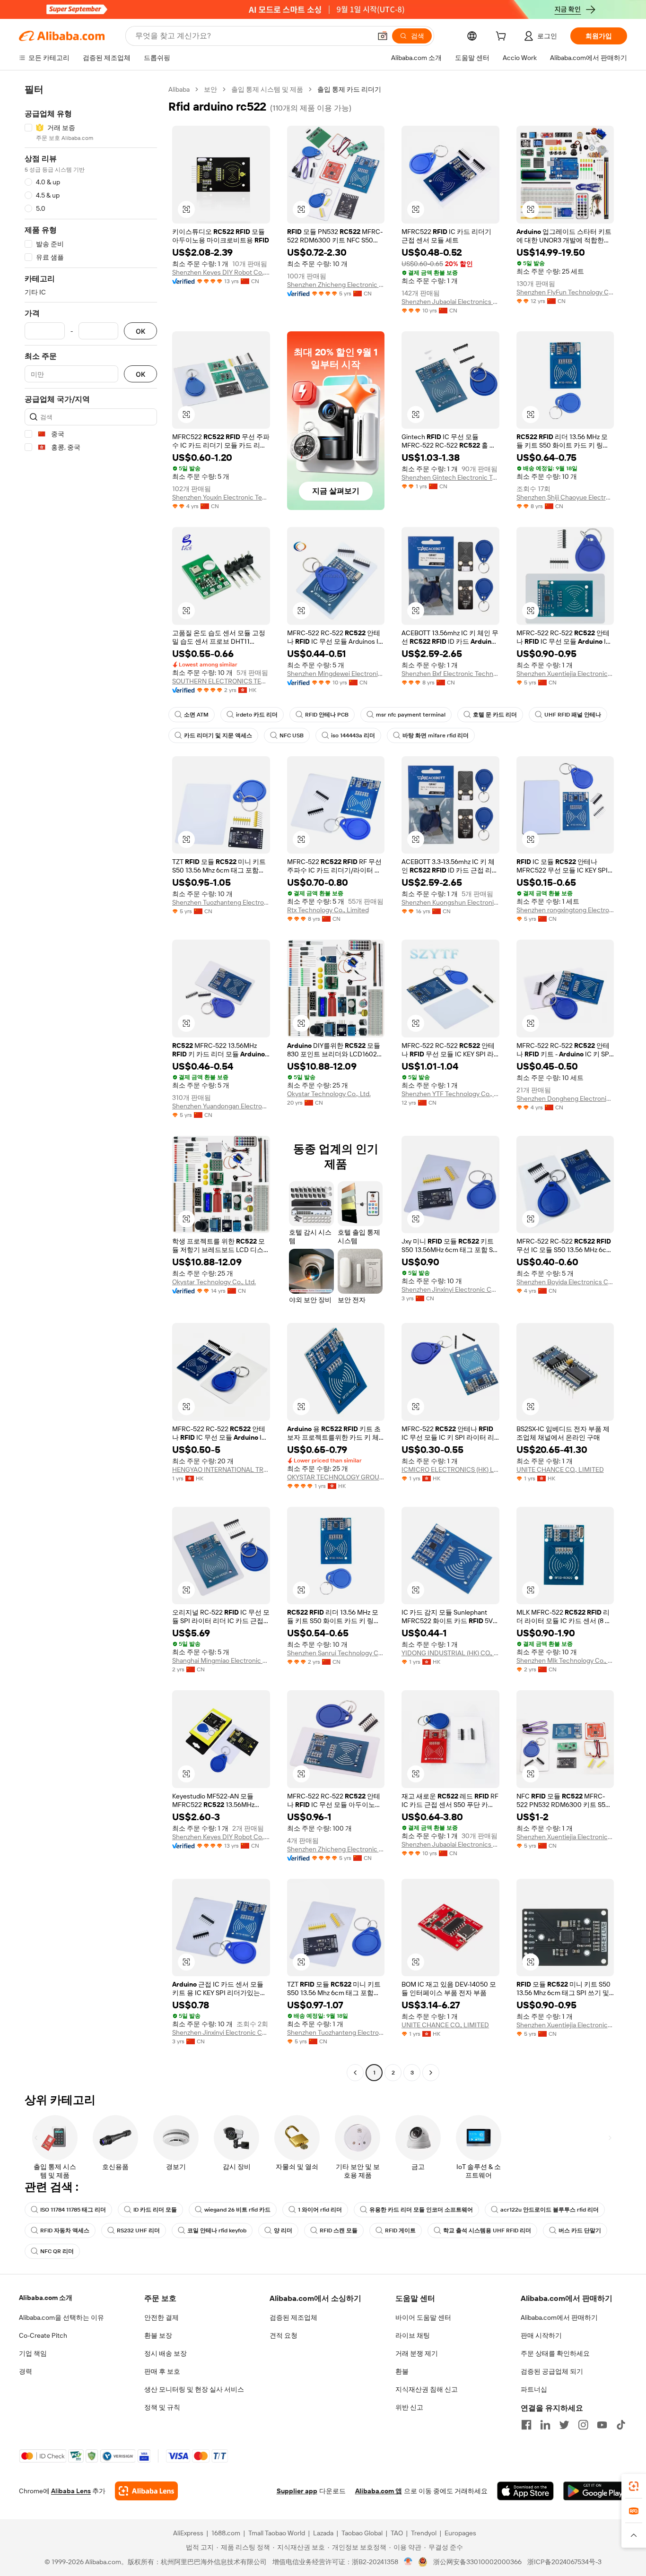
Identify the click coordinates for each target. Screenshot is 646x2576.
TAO (397, 2533)
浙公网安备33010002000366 (477, 2562)
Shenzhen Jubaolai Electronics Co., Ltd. (450, 302)
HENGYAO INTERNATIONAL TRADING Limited (221, 1470)
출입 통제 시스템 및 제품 (267, 89)
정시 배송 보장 (166, 2353)
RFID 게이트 (400, 2230)
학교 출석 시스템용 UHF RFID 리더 (487, 2230)
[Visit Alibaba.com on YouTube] (602, 2425)
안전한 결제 (161, 2317)
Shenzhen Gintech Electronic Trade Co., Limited (450, 477)
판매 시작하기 (541, 2335)
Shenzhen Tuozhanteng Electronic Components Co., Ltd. (221, 902)
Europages (460, 2533)
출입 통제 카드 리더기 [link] (349, 89)
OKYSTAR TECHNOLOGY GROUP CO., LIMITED (336, 1477)
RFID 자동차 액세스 (65, 2230)
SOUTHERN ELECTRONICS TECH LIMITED (221, 681)
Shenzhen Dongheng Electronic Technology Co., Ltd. (565, 1098)
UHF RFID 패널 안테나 (573, 715)
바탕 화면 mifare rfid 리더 (436, 735)
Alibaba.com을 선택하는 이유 (61, 2317)
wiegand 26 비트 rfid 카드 (237, 2210)
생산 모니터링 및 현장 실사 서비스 (194, 2389)
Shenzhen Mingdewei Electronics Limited (336, 674)
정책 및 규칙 (162, 2407)
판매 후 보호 (162, 2371)
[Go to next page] (431, 2073)
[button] (383, 36)
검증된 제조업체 (293, 2317)
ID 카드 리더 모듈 (155, 2210)
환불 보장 (158, 2335)
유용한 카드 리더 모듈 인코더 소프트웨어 (421, 2210)
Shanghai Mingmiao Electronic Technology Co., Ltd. (221, 1660)
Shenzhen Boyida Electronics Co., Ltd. (565, 1282)
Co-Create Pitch (43, 2335)
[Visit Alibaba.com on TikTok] (621, 2425)
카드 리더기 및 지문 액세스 (218, 735)
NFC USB (292, 735)
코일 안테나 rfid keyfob (217, 2230)
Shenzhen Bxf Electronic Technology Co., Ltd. (450, 674)
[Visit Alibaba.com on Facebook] (526, 2425)
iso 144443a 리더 (353, 735)
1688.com (226, 2533)
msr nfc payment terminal (411, 715)
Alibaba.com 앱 (379, 2491)
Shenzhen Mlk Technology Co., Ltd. (565, 1660)
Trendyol (424, 2533)
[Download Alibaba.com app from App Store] (525, 2491)
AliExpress (188, 2533)
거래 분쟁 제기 (417, 2353)
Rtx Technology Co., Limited (328, 910)
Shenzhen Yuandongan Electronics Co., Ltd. (221, 1106)
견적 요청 (284, 2335)
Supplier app (297, 2491)
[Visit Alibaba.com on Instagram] (583, 2425)
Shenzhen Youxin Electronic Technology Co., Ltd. (221, 497)
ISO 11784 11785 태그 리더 (73, 2210)
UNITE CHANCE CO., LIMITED (560, 1470)
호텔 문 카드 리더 (495, 715)
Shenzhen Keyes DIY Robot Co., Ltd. (221, 272)
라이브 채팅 (413, 2335)
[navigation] (91, 1082)
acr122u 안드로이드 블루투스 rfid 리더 (550, 2210)
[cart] (503, 37)
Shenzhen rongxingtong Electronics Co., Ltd (565, 910)
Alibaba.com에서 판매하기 (559, 2317)
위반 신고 (409, 2407)
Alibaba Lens (71, 2491)
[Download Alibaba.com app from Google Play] (595, 2491)
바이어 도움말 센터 (423, 2317)
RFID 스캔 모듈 (339, 2230)
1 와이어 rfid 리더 (320, 2210)
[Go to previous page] (355, 2073)
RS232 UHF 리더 (138, 2230)
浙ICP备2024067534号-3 (564, 2562)
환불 (402, 2371)
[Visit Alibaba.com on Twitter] (564, 2425)
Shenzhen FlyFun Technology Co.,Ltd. (565, 292)
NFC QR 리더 (57, 2251)
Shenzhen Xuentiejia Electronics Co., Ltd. (565, 674)
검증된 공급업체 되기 (552, 2371)
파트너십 (534, 2389)
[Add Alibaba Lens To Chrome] (146, 2491)
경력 (26, 2371)
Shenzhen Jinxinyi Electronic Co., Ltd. (450, 1289)
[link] (634, 2486)
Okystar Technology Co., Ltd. (329, 1094)
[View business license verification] (408, 2562)
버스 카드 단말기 (580, 2230)
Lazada (323, 2533)
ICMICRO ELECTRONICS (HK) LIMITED (450, 1470)
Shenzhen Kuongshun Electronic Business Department (450, 902)
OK (140, 331)
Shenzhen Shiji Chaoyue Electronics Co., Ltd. (565, 497)
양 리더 (283, 2230)
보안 (210, 89)
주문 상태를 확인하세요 (555, 2353)
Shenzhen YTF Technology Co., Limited (450, 1094)
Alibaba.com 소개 (46, 2298)
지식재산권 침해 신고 (427, 2389)
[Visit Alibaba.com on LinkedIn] (545, 2425)
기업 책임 (33, 2353)
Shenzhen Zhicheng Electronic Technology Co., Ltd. (336, 285)
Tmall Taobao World (277, 2533)
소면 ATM (196, 715)
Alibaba (179, 89)
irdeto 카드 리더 (257, 715)
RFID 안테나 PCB (327, 715)
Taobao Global (362, 2533)
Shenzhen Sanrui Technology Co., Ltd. (336, 1653)
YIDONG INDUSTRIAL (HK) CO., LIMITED (450, 1653)
